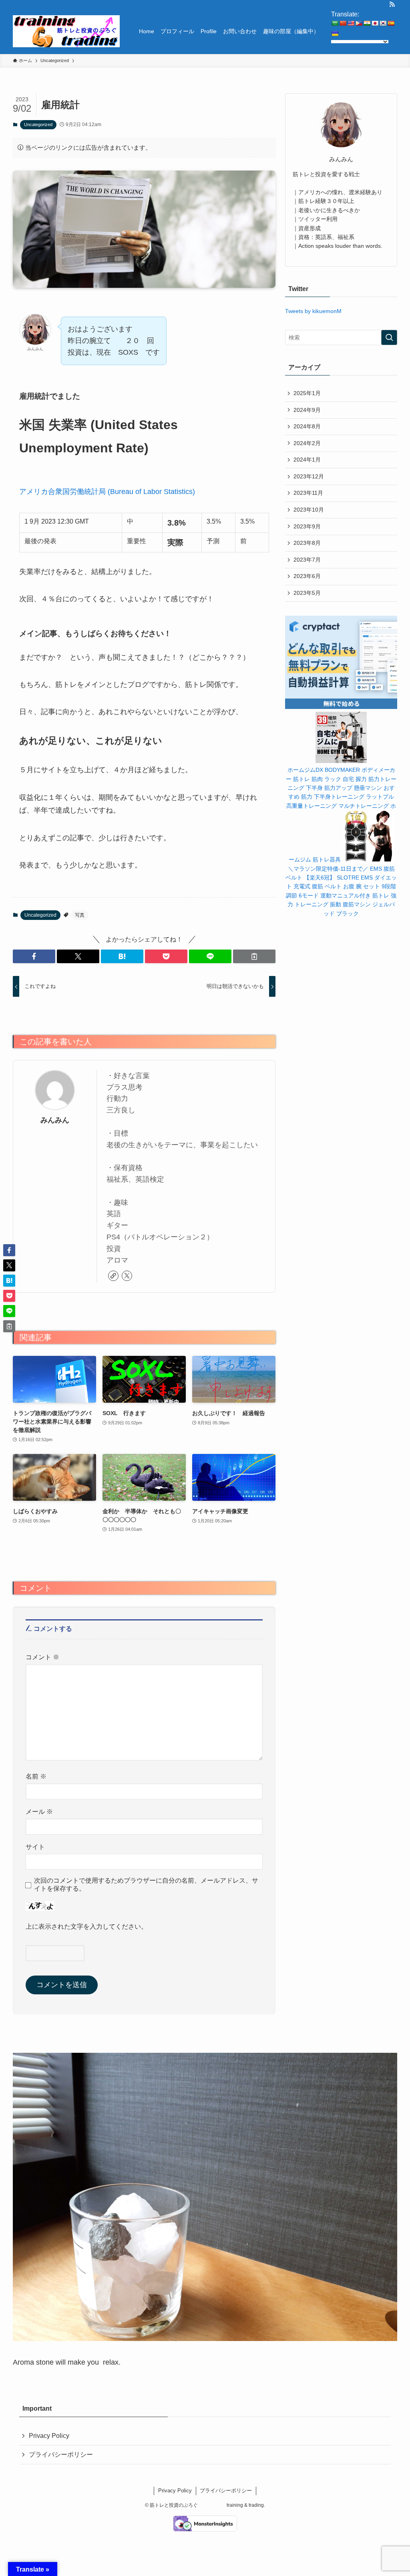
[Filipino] (359, 23)
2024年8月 (307, 426)
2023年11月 (308, 493)
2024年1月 (307, 460)
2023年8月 (307, 543)
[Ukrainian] (335, 34)
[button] (34, 956)
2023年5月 (307, 593)
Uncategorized (38, 124)
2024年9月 (307, 410)
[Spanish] (391, 23)
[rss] (392, 4)
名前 (36, 1776)
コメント (42, 1657)
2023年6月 (307, 576)
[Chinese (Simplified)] (343, 23)
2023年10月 (309, 510)
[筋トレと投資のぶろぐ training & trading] (66, 31)
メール (39, 1811)
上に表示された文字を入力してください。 (86, 1926)
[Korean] (383, 23)
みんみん (55, 1120)
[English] (351, 23)
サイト (35, 1847)
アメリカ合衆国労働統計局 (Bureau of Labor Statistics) (107, 492)
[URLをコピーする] (254, 956)
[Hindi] (367, 23)
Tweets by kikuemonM (313, 311)
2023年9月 (307, 526)
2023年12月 (309, 476)
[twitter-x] (127, 1276)
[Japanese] (375, 23)
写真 (80, 915)
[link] (113, 1276)
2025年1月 (307, 393)
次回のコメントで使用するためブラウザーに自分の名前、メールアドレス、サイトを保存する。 (146, 1884)
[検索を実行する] (389, 337)
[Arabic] (335, 23)
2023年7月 (307, 560)
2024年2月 (307, 443)
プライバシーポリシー (61, 2455)
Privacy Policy (49, 2436)
